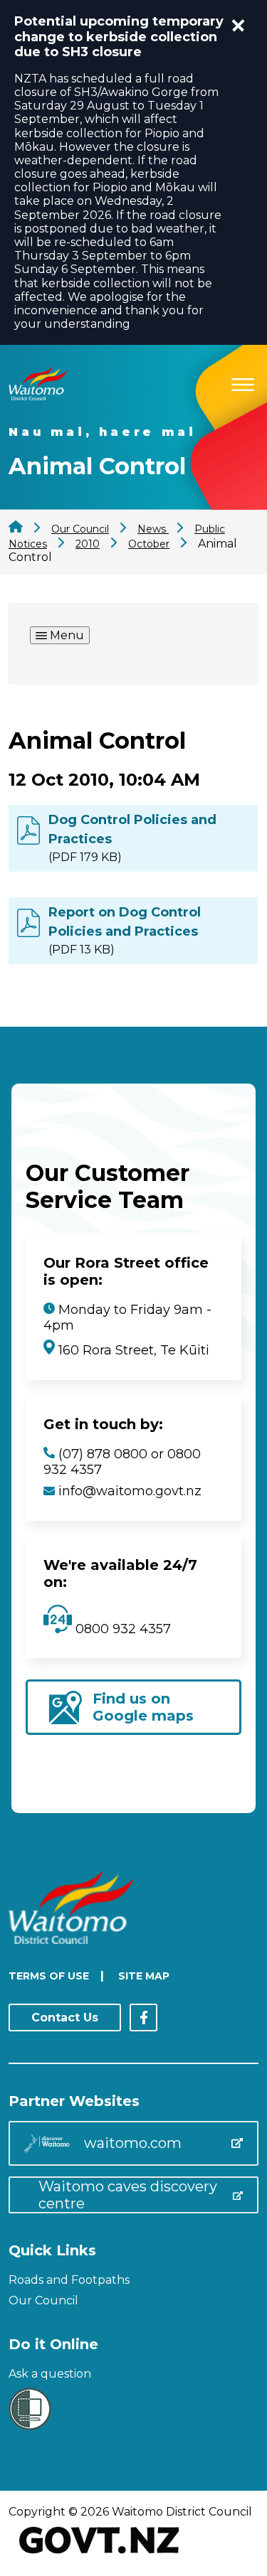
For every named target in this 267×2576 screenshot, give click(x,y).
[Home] (38, 396)
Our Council (43, 2300)
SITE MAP (144, 1976)
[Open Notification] (239, 26)
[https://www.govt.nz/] (99, 2555)
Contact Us (65, 2017)
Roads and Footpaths (69, 2280)
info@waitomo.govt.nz (130, 1491)
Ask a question (50, 2374)
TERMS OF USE (49, 1976)
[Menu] (243, 382)
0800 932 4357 (121, 1629)
